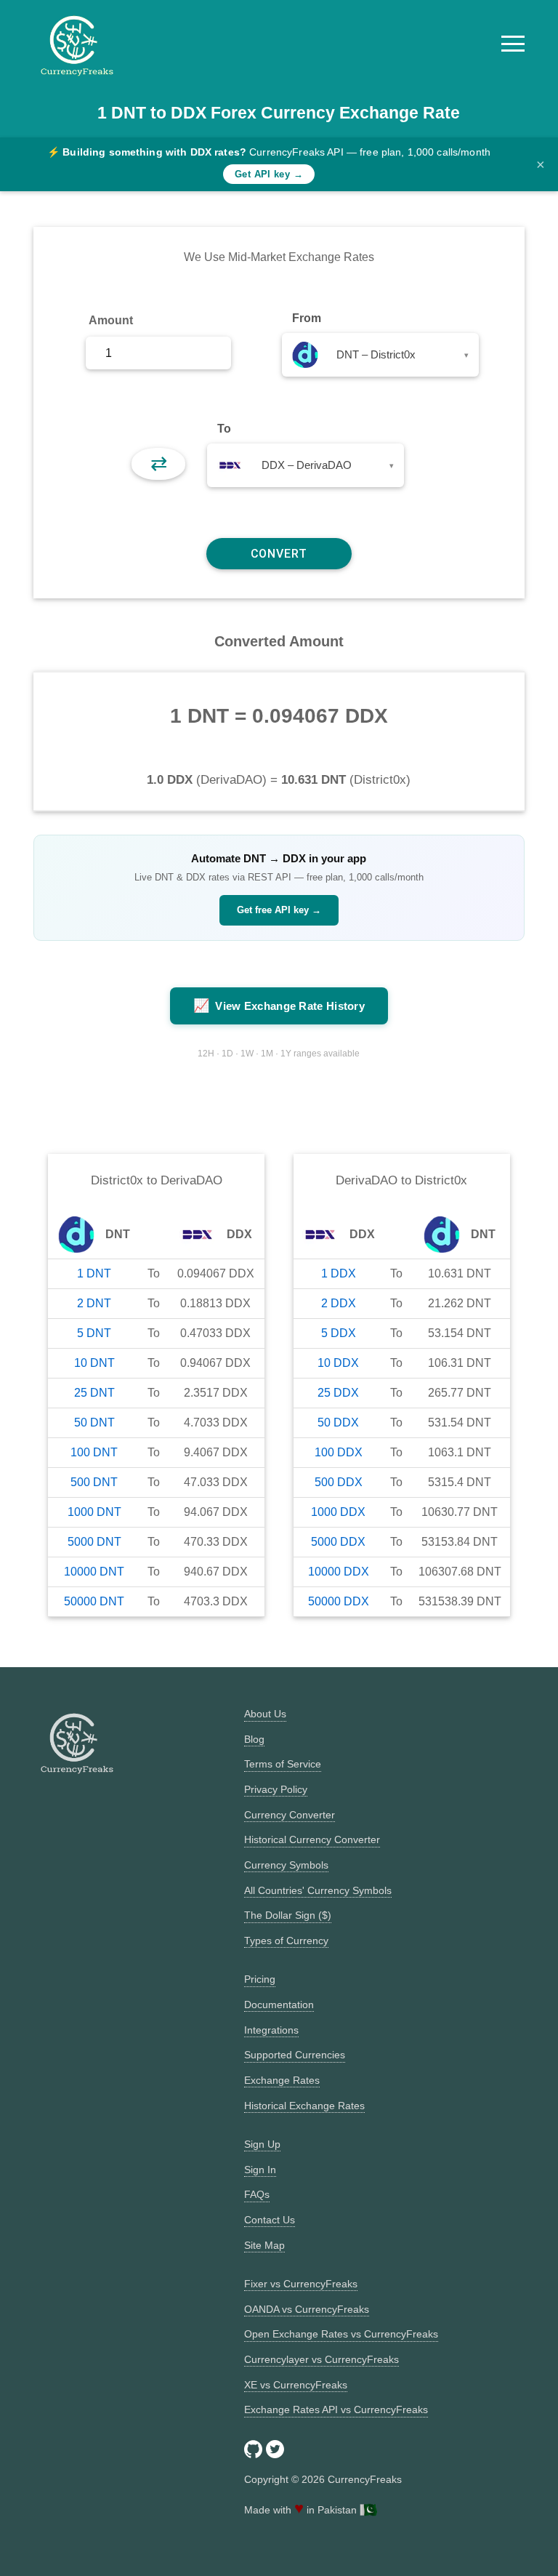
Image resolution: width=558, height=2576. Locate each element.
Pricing (260, 1979)
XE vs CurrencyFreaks (296, 2385)
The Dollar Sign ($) (288, 1915)
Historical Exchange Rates (304, 2106)
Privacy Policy (276, 1789)
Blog (254, 1739)
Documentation (279, 2005)
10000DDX (339, 1572)
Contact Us (270, 2220)
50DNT (94, 1423)
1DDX (339, 1273)
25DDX (338, 1393)
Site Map (264, 2245)
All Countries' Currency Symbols (318, 1890)
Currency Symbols (286, 1865)
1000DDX (338, 1512)
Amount (111, 320)
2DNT (94, 1303)
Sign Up (262, 2144)
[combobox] (380, 355)
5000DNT (94, 1542)
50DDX (338, 1423)
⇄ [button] (159, 464)
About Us (265, 1714)
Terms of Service (283, 1764)
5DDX (339, 1333)
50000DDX (339, 1601)
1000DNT (94, 1512)
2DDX (339, 1303)
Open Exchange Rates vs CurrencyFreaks (341, 2334)
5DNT (94, 1333)
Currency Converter (290, 1815)
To (224, 429)
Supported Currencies (295, 2055)
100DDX (339, 1452)
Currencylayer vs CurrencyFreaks (322, 2359)
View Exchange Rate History (279, 1006)
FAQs (257, 2194)
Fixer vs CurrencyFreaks (301, 2284)
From (307, 318)
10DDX (338, 1363)
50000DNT (94, 1601)
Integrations (271, 2030)
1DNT (94, 1273)
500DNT (94, 1482)
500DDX (339, 1482)
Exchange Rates (282, 2080)
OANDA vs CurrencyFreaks (307, 2309)
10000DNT (94, 1572)
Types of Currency (286, 1941)
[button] (513, 44)
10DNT (94, 1363)
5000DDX (338, 1542)
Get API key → (269, 174)
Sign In (260, 2170)
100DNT (94, 1452)
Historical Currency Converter (312, 1839)
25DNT (94, 1393)
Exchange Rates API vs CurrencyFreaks (336, 2410)
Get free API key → (279, 910)
